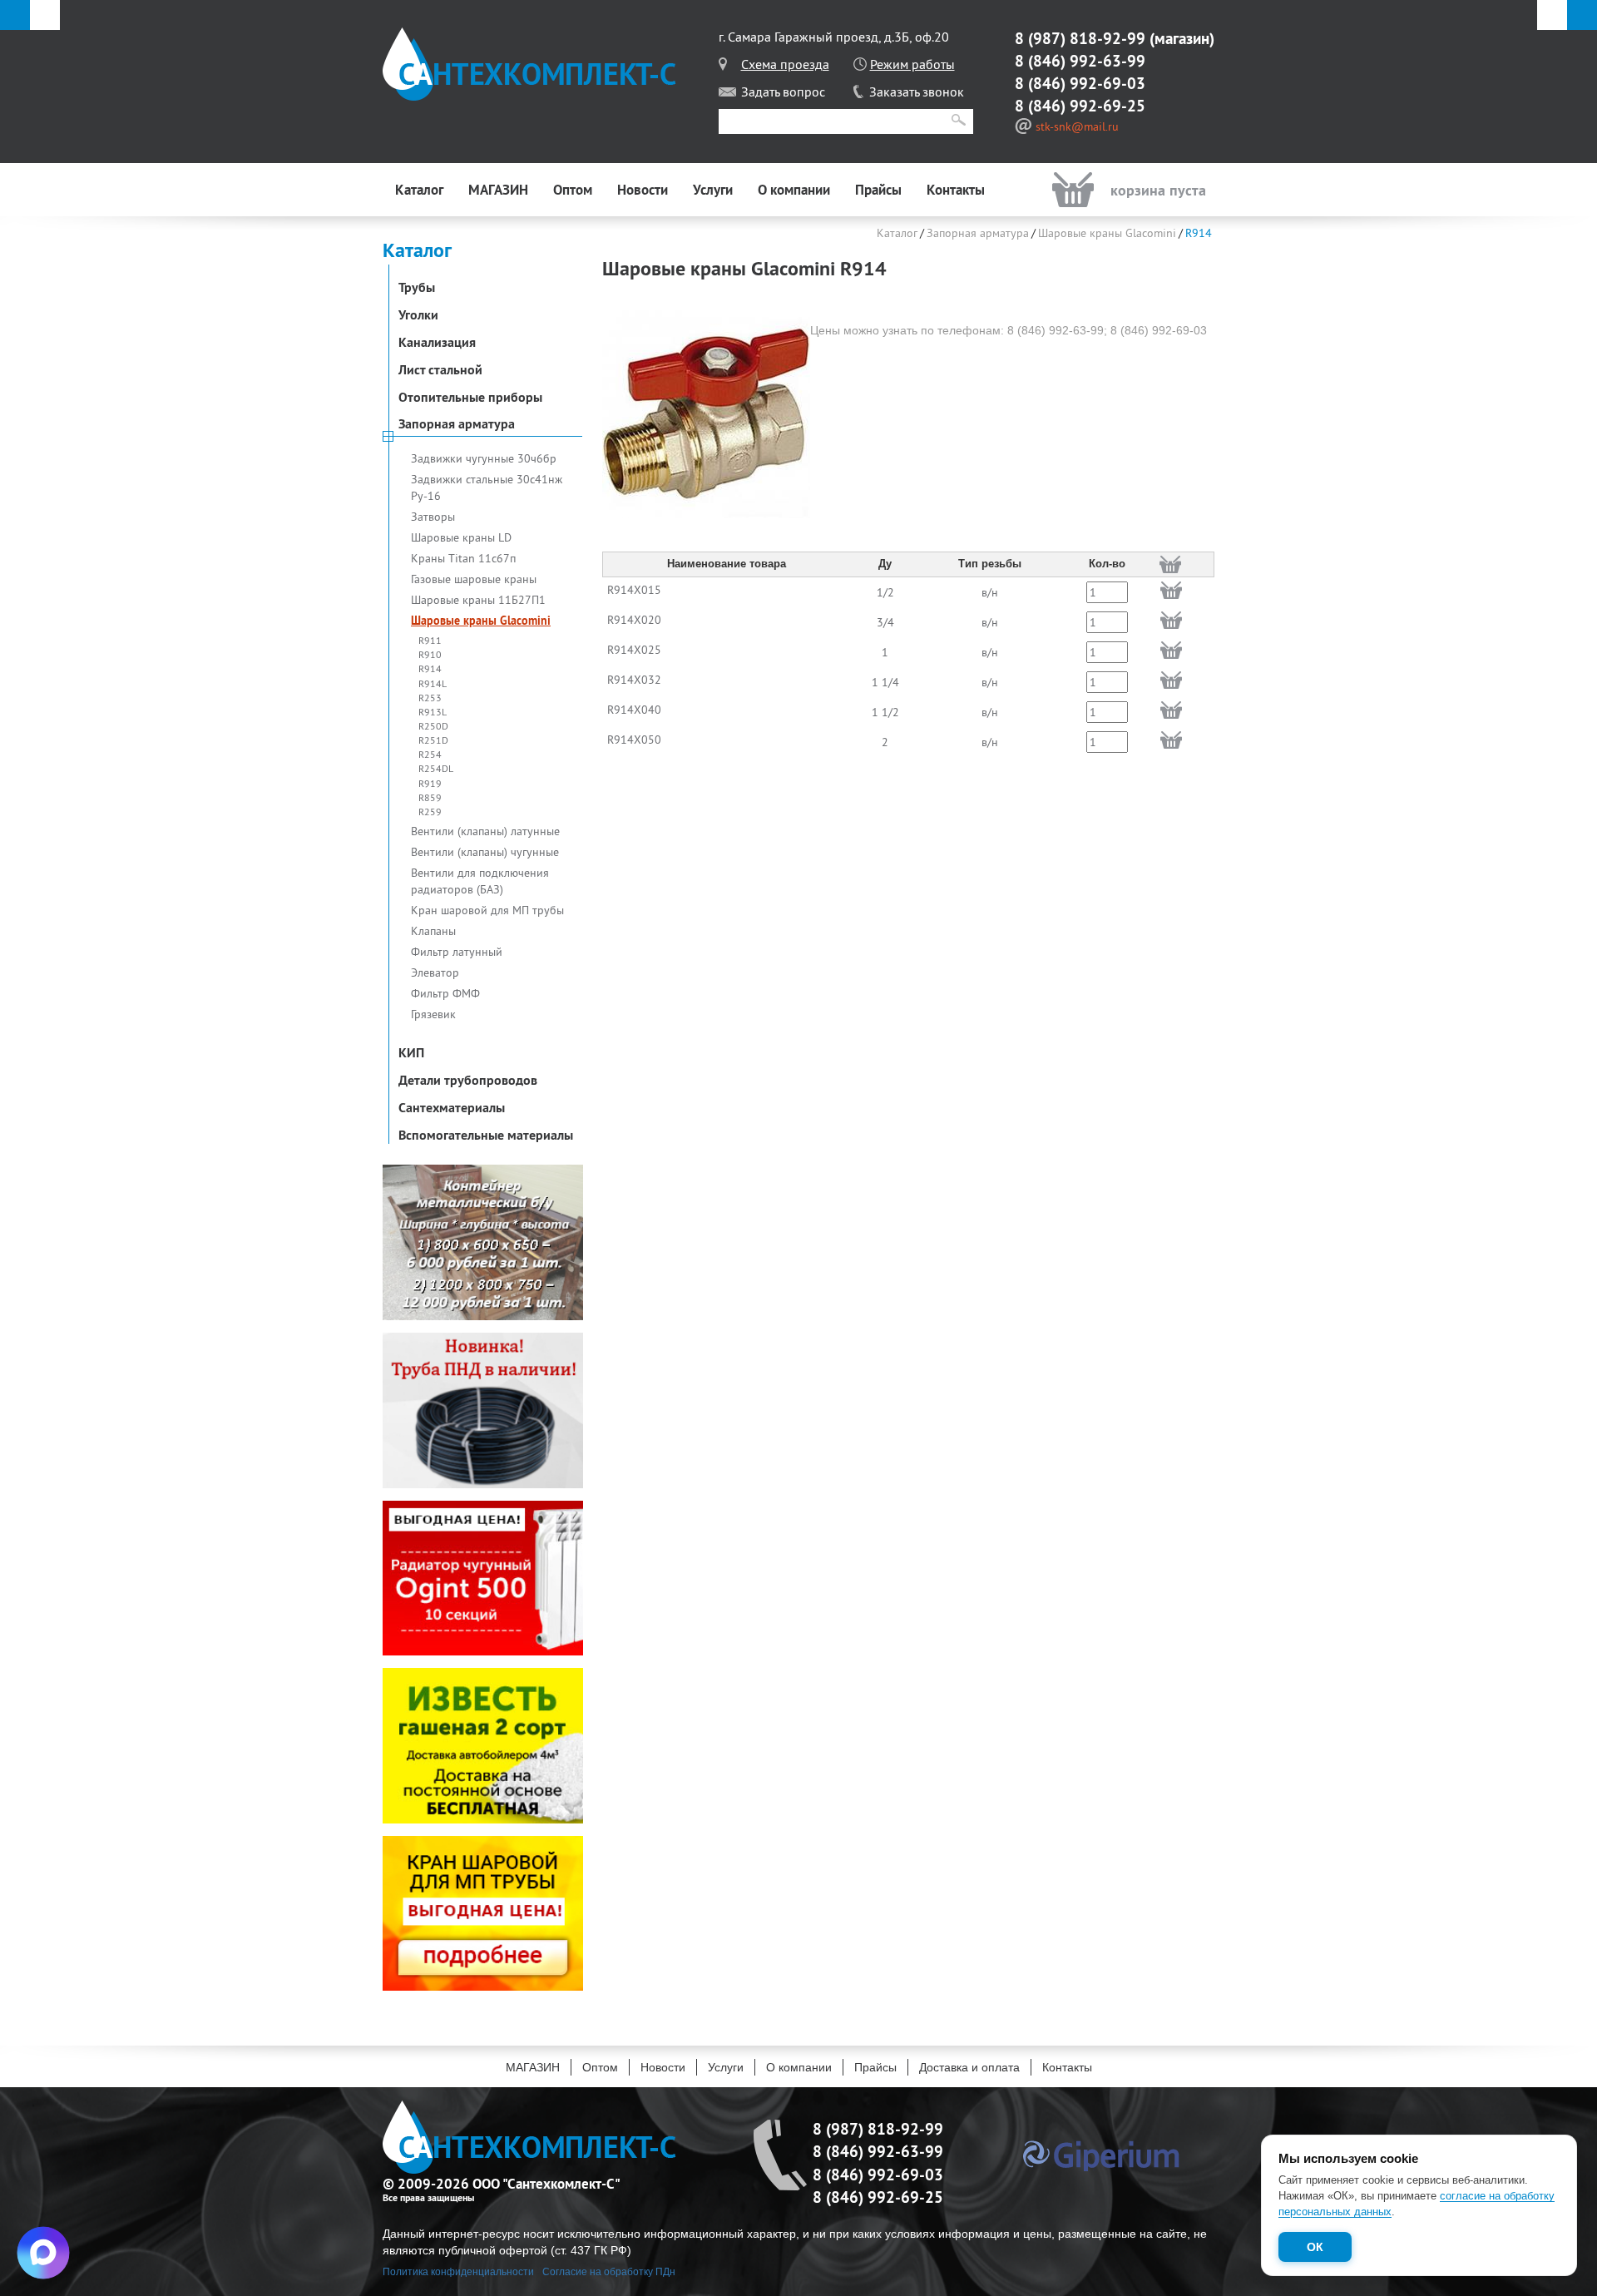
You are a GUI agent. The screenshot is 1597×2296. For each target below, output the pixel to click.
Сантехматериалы (452, 1107)
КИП (411, 1052)
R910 (430, 654)
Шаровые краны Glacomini (481, 621)
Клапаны (433, 931)
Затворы (433, 517)
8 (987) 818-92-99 (1080, 38)
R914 (430, 668)
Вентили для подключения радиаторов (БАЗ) (480, 881)
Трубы (417, 287)
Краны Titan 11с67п (463, 558)
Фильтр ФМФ (445, 993)
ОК (1315, 2247)
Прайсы (878, 190)
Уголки (418, 314)
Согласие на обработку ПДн (609, 2272)
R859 (430, 797)
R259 (430, 812)
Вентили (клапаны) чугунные (485, 852)
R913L (433, 712)
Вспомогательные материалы (486, 1135)
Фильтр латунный (457, 952)
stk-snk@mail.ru (1077, 126)
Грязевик (433, 1014)
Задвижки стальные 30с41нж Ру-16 (487, 487)
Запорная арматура (457, 423)
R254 (430, 754)
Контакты (956, 190)
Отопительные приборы (470, 397)
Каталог (419, 190)
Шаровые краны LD (461, 537)
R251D (433, 740)
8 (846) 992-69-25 (1080, 106)
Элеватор (435, 972)
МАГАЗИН (498, 190)
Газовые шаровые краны (474, 579)
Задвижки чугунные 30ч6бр (484, 458)
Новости (643, 190)
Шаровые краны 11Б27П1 (478, 600)
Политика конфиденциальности (458, 2272)
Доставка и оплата (969, 2067)
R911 (430, 640)
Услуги (713, 190)
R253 (430, 698)
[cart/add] (1171, 590)
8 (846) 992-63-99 (1080, 61)
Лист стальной (440, 369)
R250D (433, 726)
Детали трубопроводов (468, 1080)
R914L (433, 683)
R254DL (436, 768)
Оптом (573, 190)
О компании (794, 190)
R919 (430, 783)
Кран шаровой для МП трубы (487, 910)
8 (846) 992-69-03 (1080, 83)
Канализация (437, 342)
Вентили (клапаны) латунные (485, 831)
